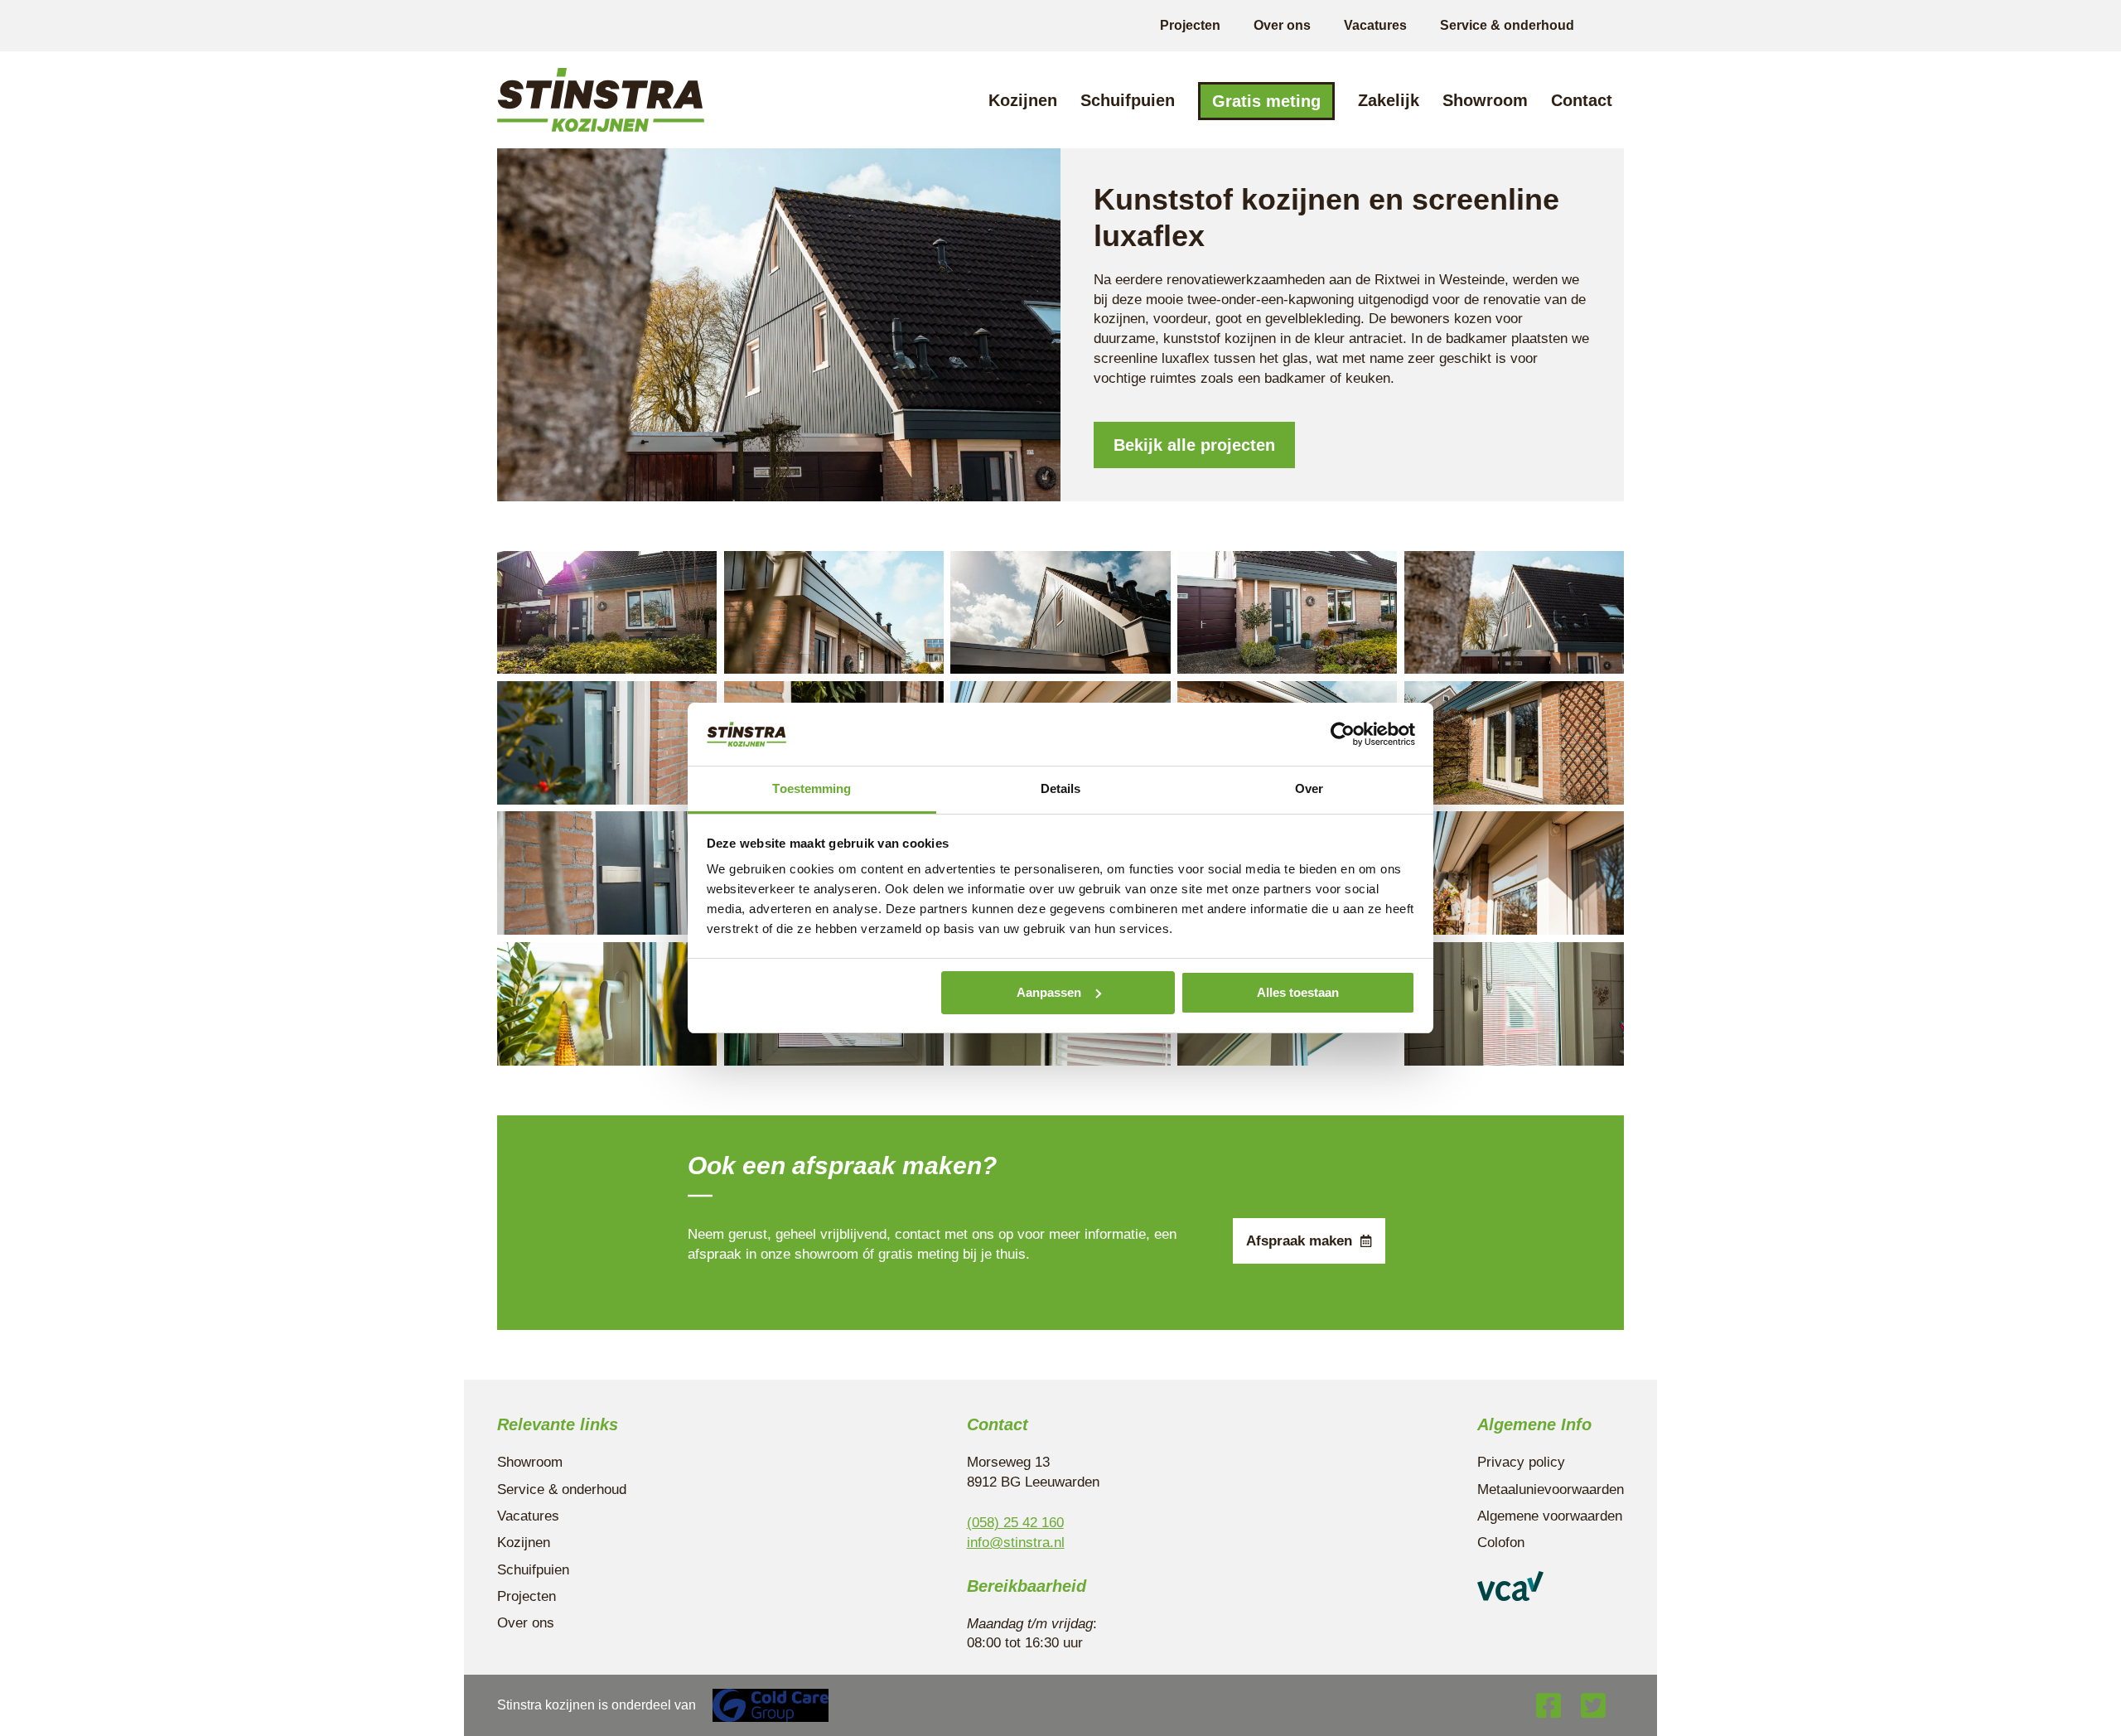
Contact (1582, 100)
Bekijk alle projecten (1194, 445)
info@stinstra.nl (1016, 1543)
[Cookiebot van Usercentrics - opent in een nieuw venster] (1343, 734)
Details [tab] (1061, 788)
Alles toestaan (1298, 992)
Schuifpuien (1128, 100)
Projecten (1190, 25)
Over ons (1282, 25)
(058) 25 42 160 (1015, 1523)
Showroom (1485, 100)
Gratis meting (1266, 101)
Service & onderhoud (1507, 25)
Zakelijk (1389, 100)
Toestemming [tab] (812, 788)
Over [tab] (1309, 788)
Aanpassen (1049, 992)
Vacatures (1375, 25)
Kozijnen (1023, 100)
